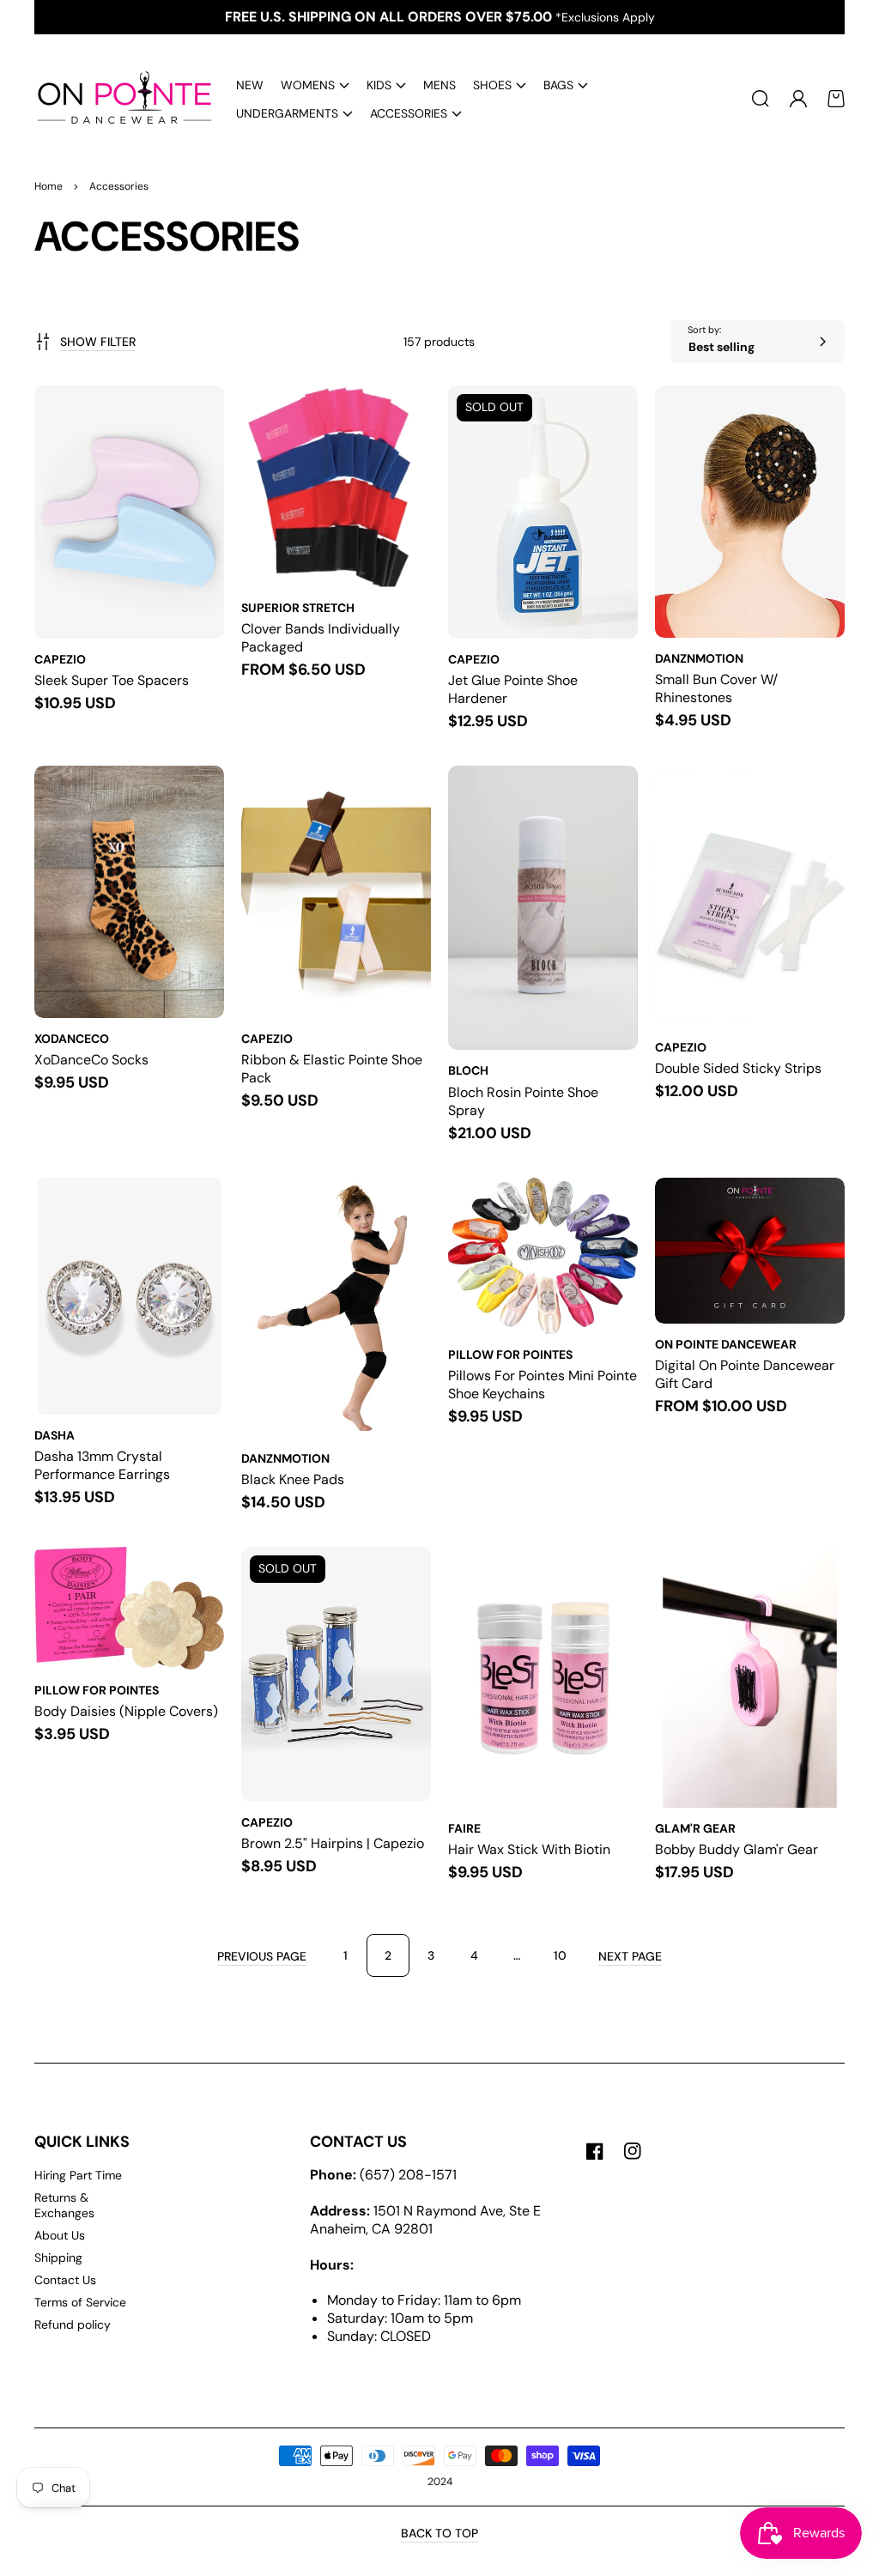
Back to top (439, 2533)
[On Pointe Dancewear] (118, 99)
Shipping (58, 2258)
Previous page (262, 1956)
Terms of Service (80, 2302)
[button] (315, 85)
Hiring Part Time (78, 2175)
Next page (630, 1956)
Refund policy (73, 2324)
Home (48, 186)
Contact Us (65, 2280)
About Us (60, 2235)
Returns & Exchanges (64, 2205)
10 (560, 1955)
